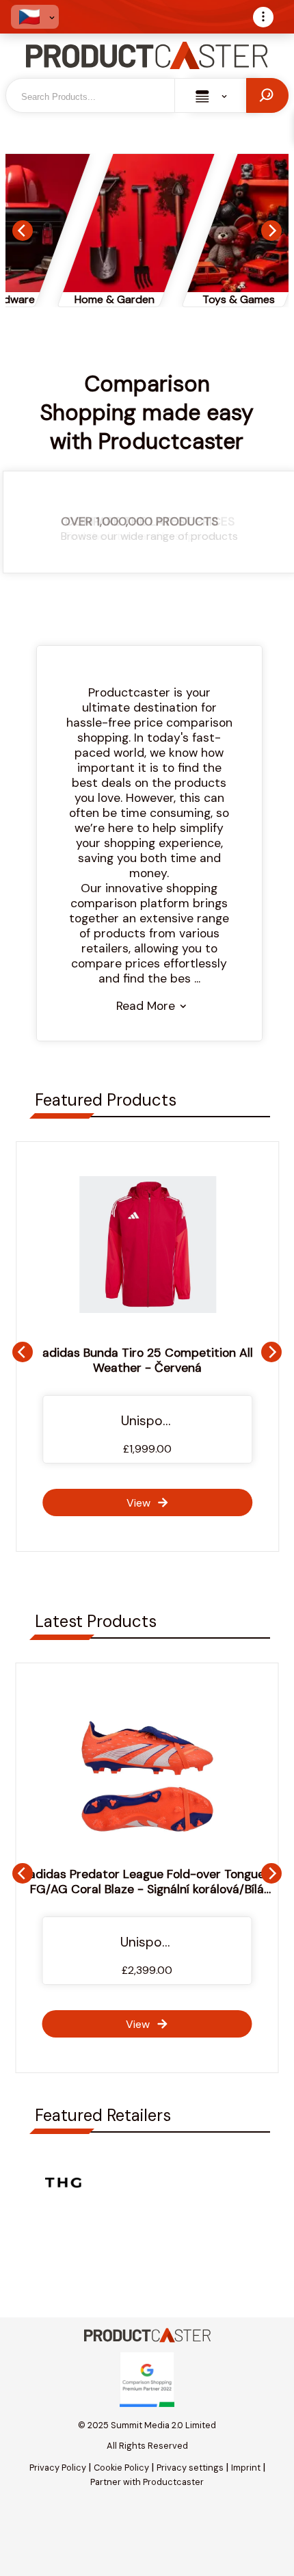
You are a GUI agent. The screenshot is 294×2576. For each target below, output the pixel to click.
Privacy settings (190, 2468)
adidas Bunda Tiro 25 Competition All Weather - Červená (147, 1360)
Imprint (246, 2468)
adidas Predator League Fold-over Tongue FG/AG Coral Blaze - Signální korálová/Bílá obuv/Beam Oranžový (147, 1889)
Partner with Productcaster (147, 2482)
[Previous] (23, 231)
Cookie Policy (121, 2468)
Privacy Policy (58, 2468)
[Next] (271, 231)
